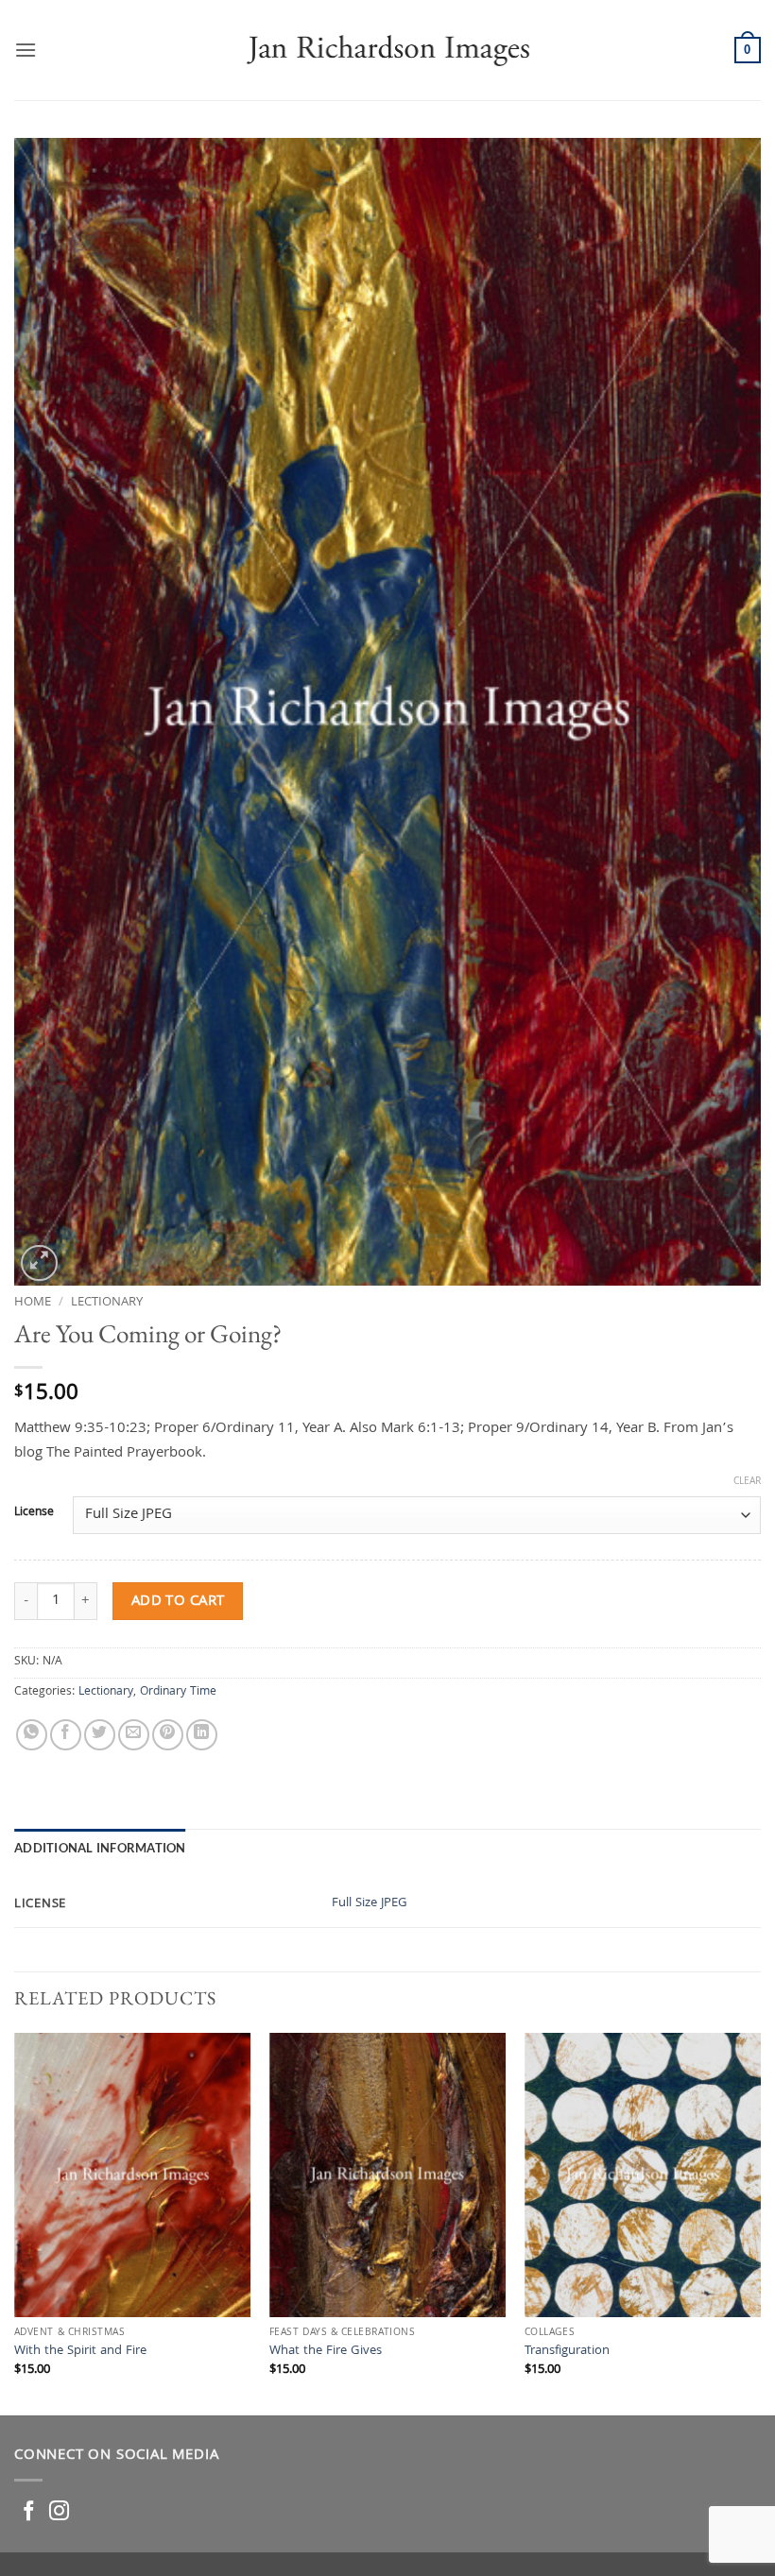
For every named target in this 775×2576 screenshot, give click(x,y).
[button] (26, 50)
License (34, 1513)
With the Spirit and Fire (80, 2353)
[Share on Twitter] (100, 1735)
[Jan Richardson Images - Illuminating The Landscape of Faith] (388, 50)
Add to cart (178, 1602)
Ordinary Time (178, 1692)
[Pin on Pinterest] (168, 1735)
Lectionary (107, 1303)
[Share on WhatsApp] (32, 1735)
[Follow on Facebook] (29, 2512)
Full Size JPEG (370, 1904)
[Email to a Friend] (134, 1735)
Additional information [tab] (100, 1848)
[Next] (760, 2222)
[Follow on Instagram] (59, 2512)
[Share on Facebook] (66, 1735)
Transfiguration (567, 2353)
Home (33, 1303)
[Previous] (15, 2222)
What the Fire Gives (326, 2353)
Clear (747, 1482)
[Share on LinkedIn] (202, 1735)
